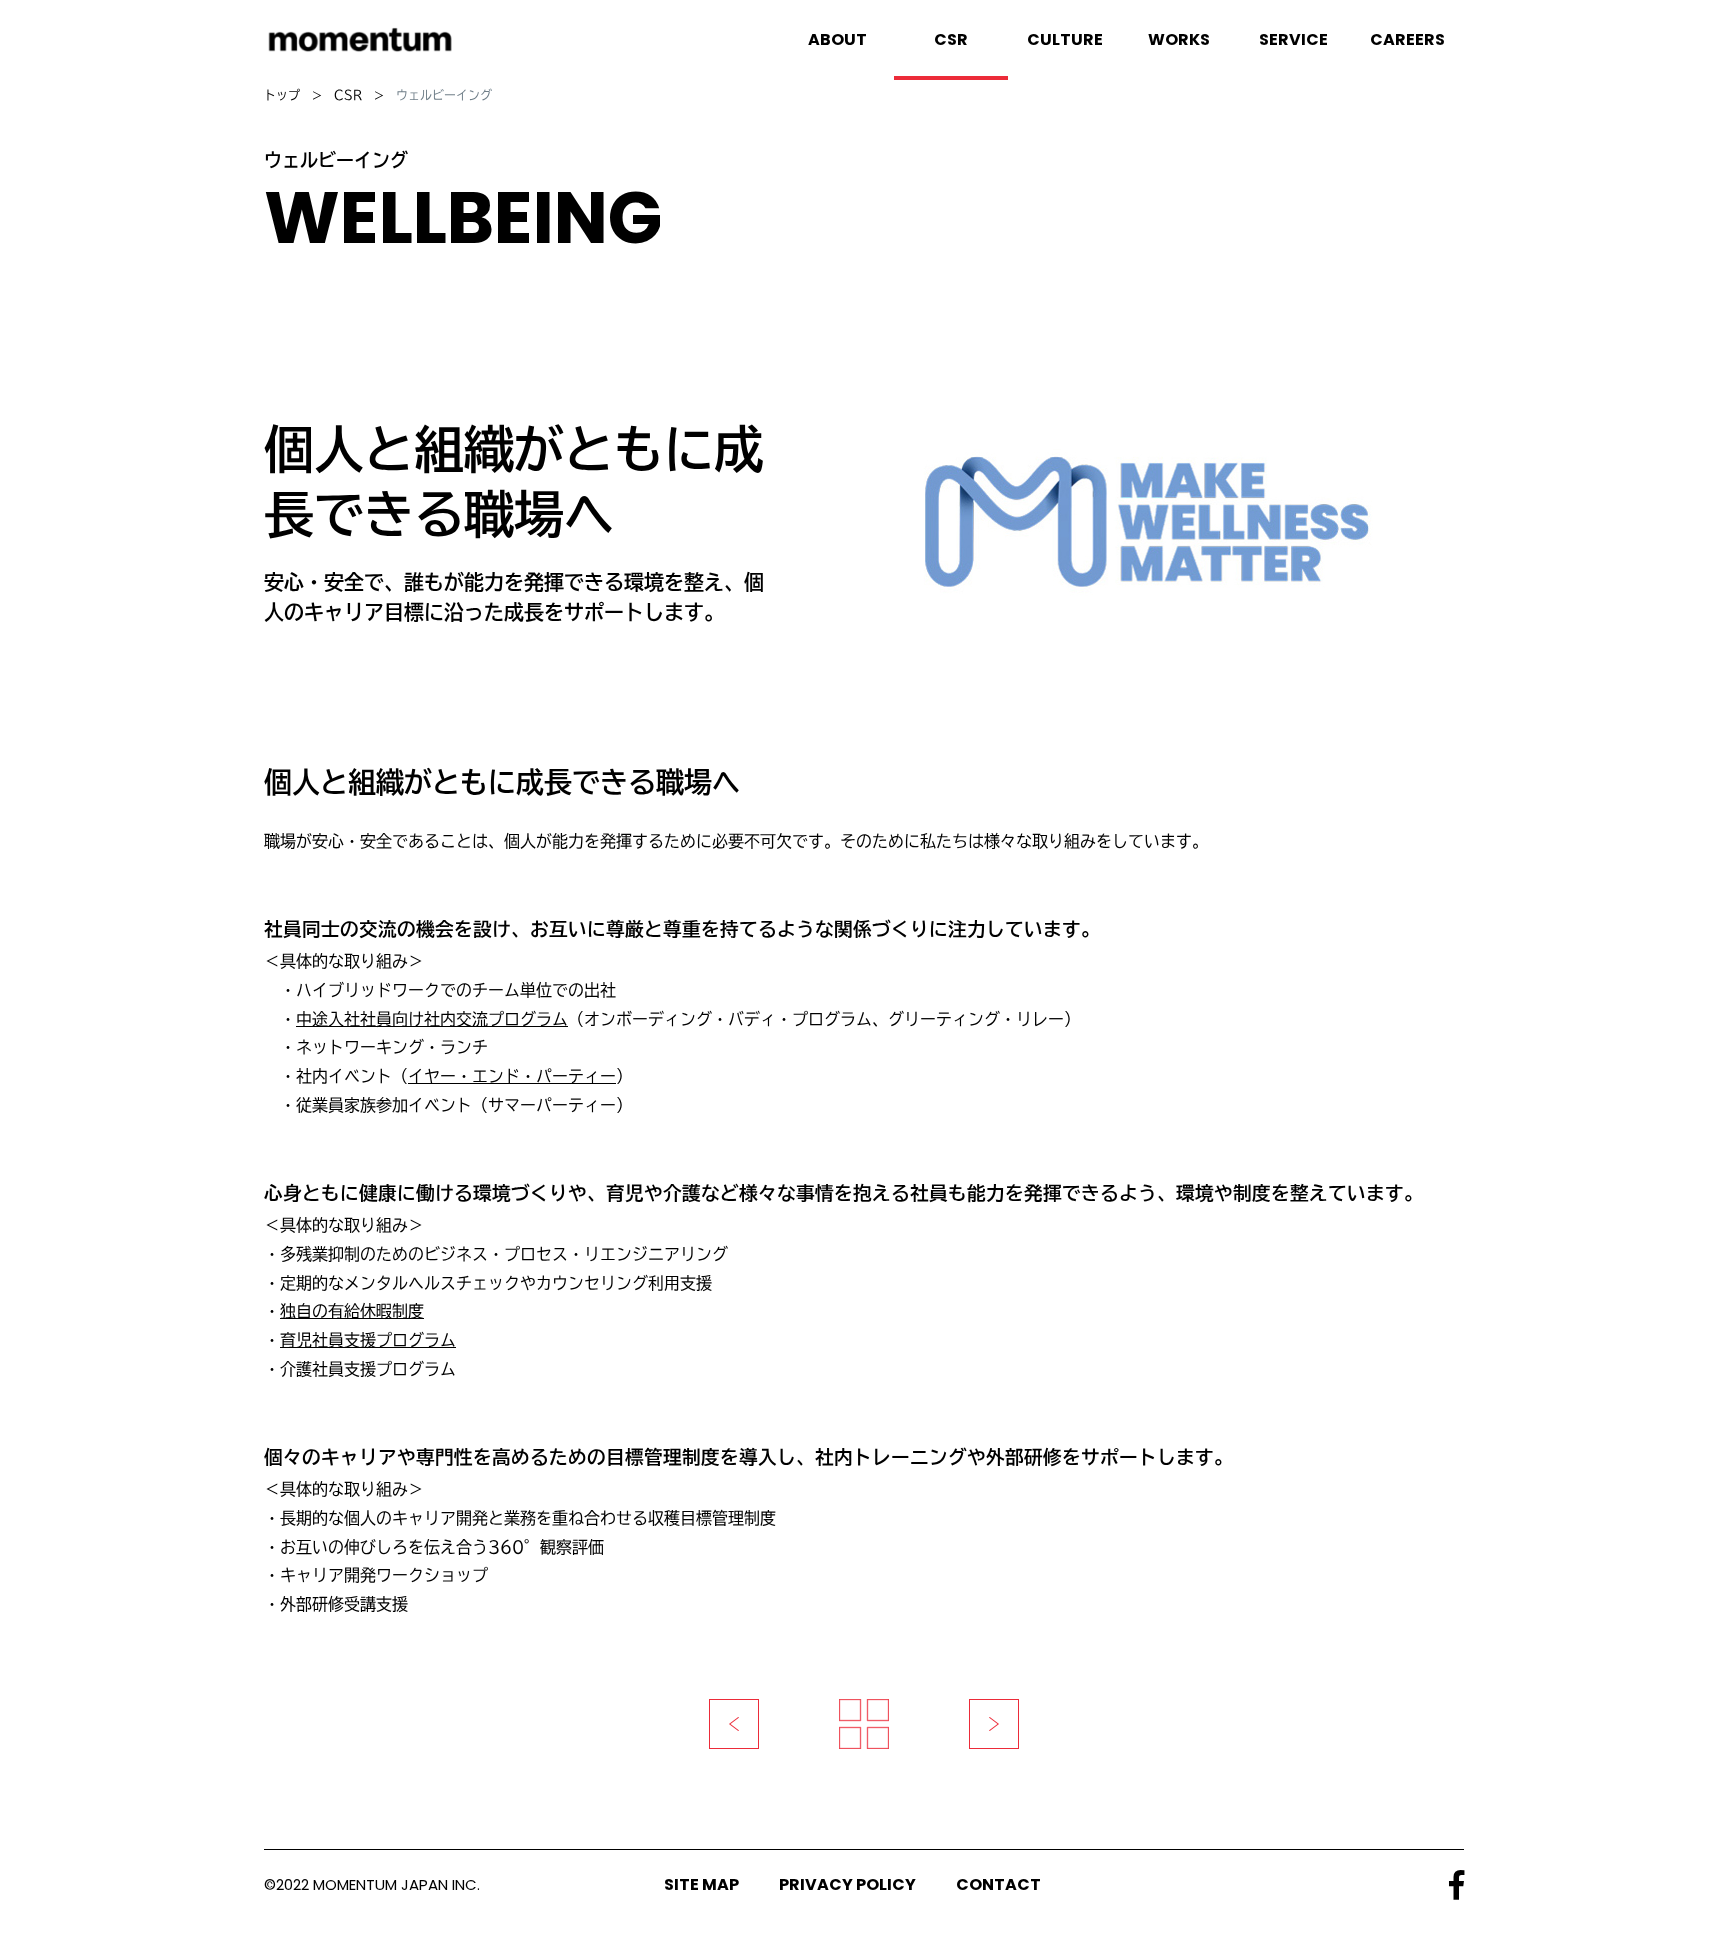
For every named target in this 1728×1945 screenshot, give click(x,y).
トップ (282, 95)
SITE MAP (701, 1884)
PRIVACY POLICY (847, 1884)
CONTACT (998, 1884)
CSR (348, 95)
